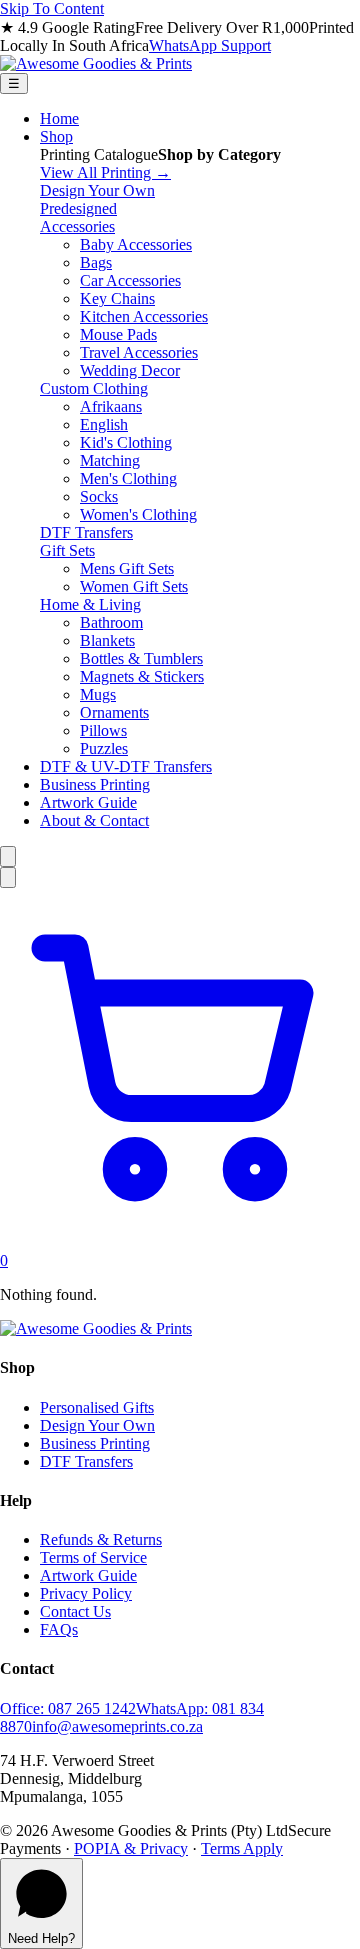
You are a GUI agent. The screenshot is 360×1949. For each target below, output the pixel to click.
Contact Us (75, 1611)
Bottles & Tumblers (141, 658)
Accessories (77, 226)
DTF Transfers (86, 532)
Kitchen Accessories (144, 316)
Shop (56, 136)
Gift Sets (67, 550)
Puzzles (104, 748)
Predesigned (78, 208)
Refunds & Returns (101, 1539)
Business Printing (95, 784)
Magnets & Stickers (142, 676)
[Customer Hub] (8, 877)
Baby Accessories (136, 244)
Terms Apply (242, 1848)
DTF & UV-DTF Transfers (126, 766)
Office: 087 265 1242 (68, 1708)
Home (59, 118)
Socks (99, 496)
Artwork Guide (88, 802)
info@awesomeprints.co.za (117, 1726)
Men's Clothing (128, 478)
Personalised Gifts (97, 1407)
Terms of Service (93, 1557)
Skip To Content (52, 8)
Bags (96, 262)
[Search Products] (8, 856)
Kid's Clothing (126, 442)
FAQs (59, 1629)
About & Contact (94, 820)
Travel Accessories (139, 352)
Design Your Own (97, 190)
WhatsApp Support (210, 45)
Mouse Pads (118, 334)
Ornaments (114, 712)
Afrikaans (111, 406)
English (104, 424)
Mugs (98, 694)
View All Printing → (105, 172)
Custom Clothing (94, 388)
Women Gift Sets (134, 586)
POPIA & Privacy (131, 1848)
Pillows (103, 730)
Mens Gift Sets (127, 568)
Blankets (107, 640)
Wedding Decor (130, 370)
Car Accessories (130, 280)
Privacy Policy (86, 1593)
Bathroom (111, 622)
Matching (110, 460)
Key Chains (117, 298)
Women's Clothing (138, 514)
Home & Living (90, 604)
